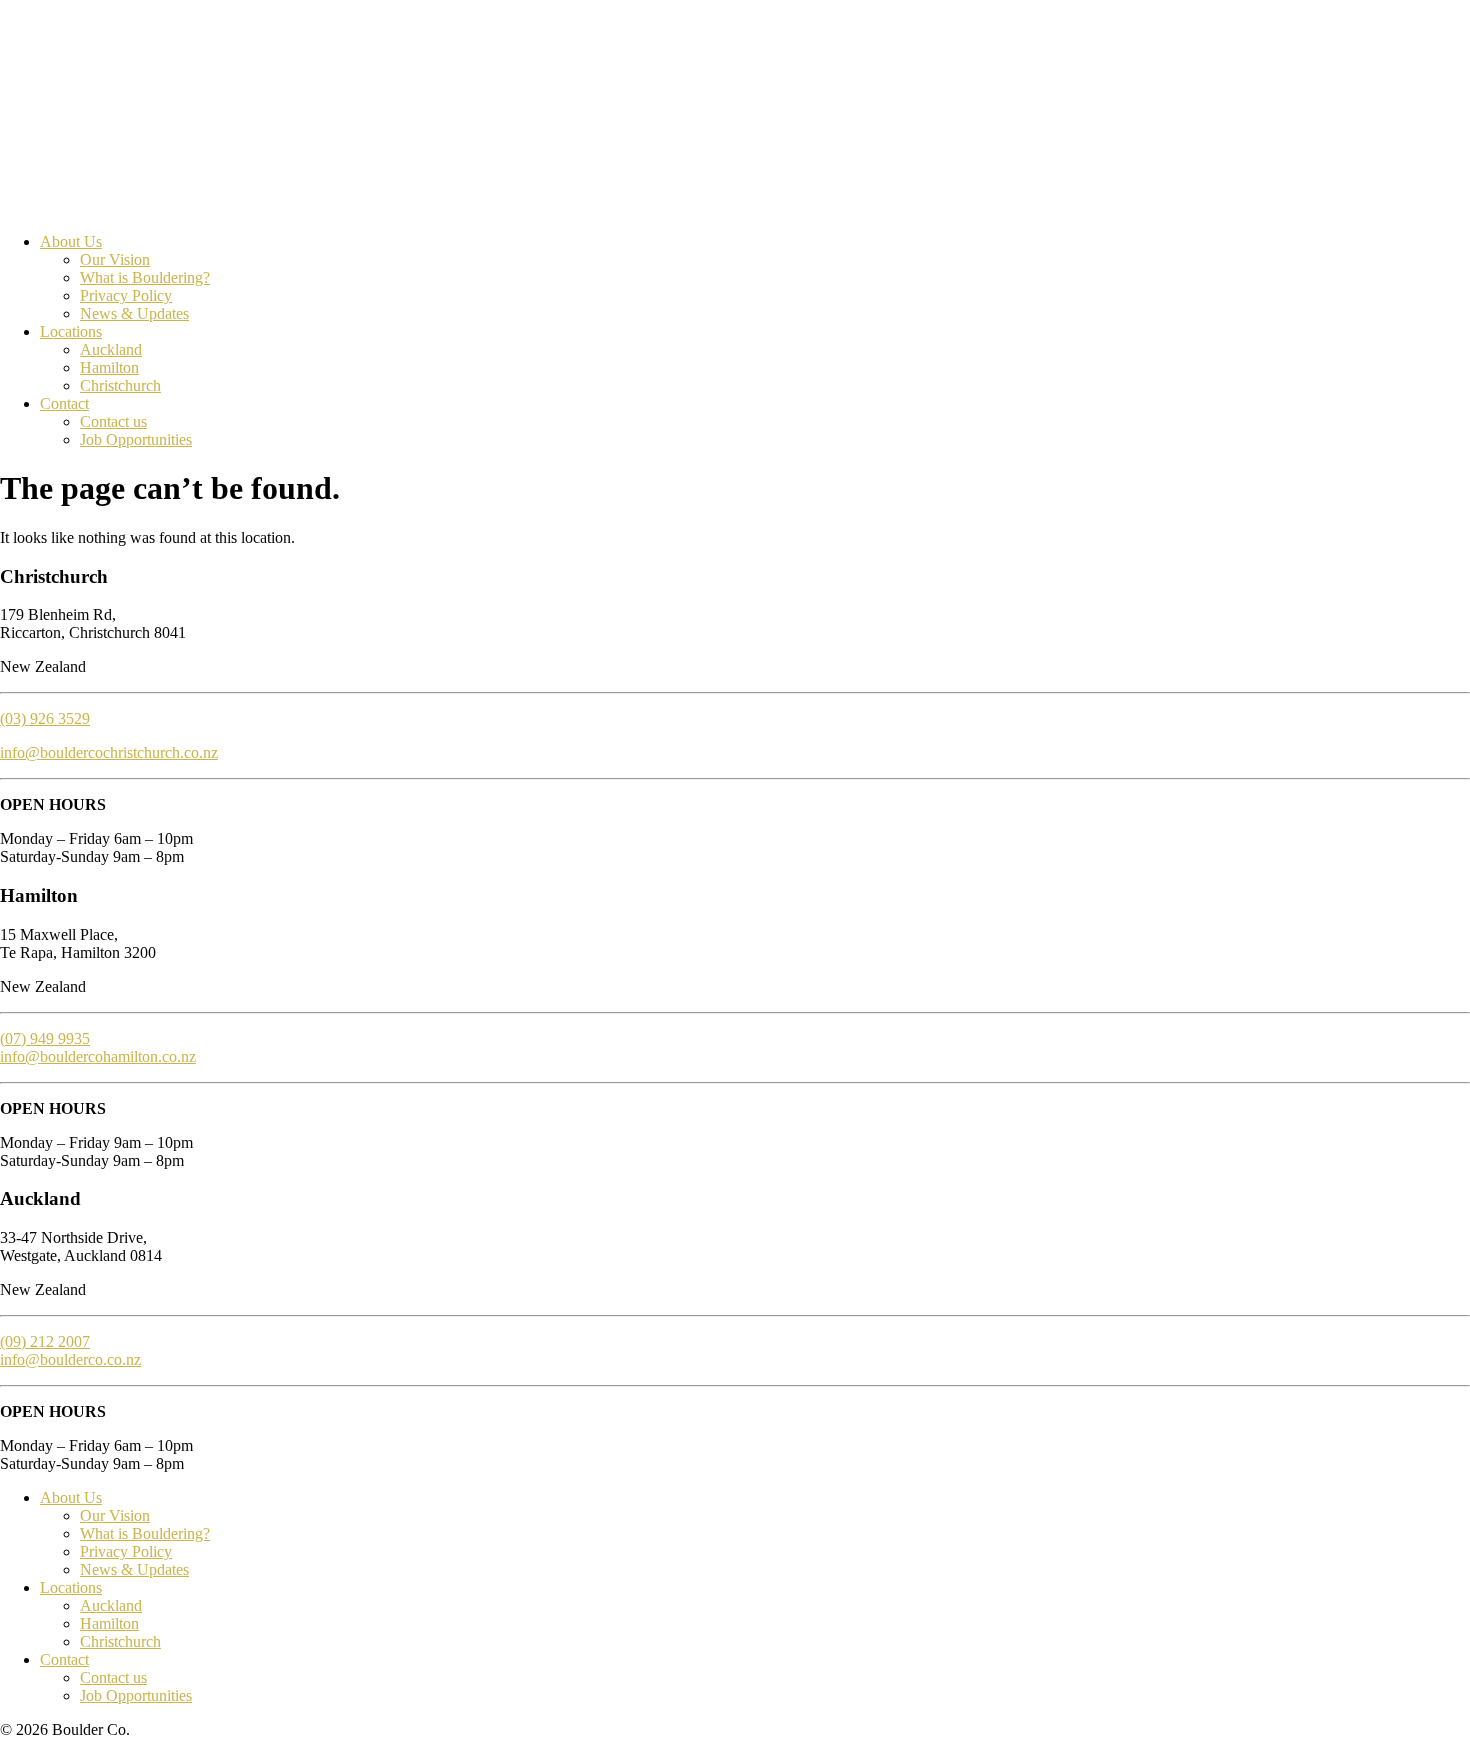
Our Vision (115, 259)
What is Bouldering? (145, 277)
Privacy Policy (126, 295)
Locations (71, 331)
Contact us (113, 421)
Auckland (111, 349)
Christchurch (120, 385)
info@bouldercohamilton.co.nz (98, 1056)
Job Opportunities (136, 439)
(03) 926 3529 (45, 718)
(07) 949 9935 (45, 1038)
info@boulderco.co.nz (70, 1359)
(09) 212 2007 (45, 1341)
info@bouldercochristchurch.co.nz (109, 752)
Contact (64, 403)
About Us (71, 241)
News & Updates (134, 313)
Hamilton (109, 367)
